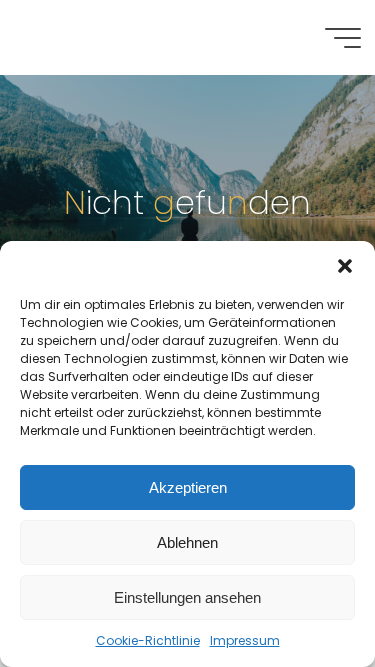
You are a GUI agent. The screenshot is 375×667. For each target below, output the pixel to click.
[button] (345, 266)
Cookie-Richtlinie (148, 640)
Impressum (245, 640)
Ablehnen (187, 542)
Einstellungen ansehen (187, 597)
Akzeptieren (188, 487)
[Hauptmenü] (343, 38)
